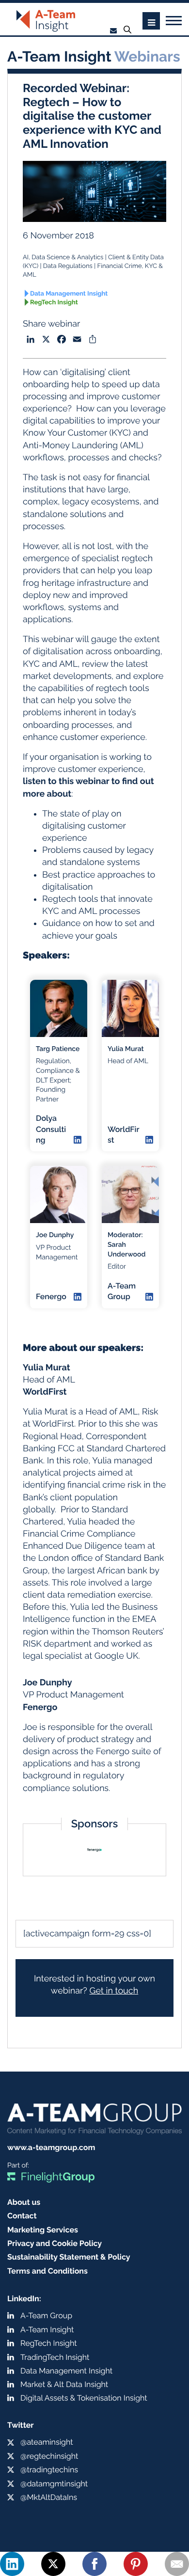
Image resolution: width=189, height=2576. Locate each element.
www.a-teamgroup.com (51, 2147)
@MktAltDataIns (49, 2497)
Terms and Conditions (47, 2271)
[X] (53, 2564)
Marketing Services (43, 2230)
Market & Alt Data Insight (64, 2384)
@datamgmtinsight (54, 2484)
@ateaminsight (47, 2442)
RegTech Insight (54, 303)
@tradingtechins (49, 2470)
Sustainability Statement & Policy (69, 2257)
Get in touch (114, 1991)
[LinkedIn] (12, 2564)
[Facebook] (94, 2564)
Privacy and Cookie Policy (55, 2243)
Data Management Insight (69, 294)
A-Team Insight (47, 2330)
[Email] (177, 2564)
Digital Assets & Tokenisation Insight (84, 2398)
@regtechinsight (49, 2456)
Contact (22, 2216)
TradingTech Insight (55, 2357)
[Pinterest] (136, 2564)
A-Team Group (46, 2316)
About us (24, 2202)
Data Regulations (68, 266)
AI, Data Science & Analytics (63, 258)
